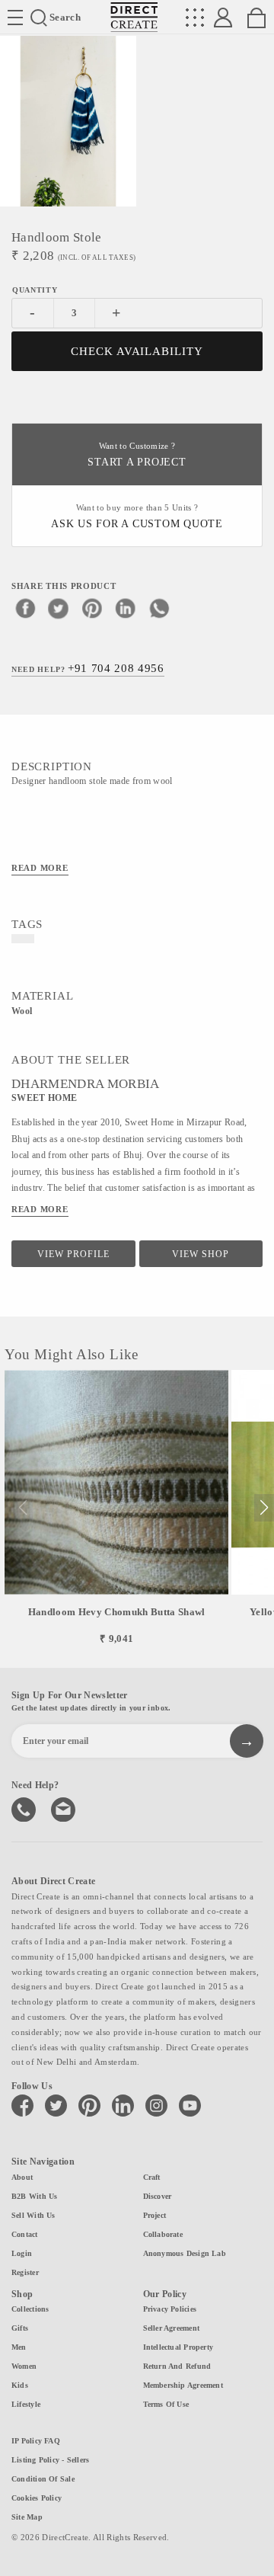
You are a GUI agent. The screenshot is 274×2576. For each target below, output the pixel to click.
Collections (30, 2309)
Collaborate (163, 2234)
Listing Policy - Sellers (50, 2460)
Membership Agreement (183, 2385)
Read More (40, 868)
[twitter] (59, 608)
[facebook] (25, 608)
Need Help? (88, 668)
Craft (152, 2177)
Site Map (27, 2517)
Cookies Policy (37, 2498)
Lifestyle (26, 2404)
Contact (25, 2234)
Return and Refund (177, 2366)
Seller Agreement (172, 2328)
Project (155, 2215)
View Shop (201, 1254)
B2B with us (34, 2196)
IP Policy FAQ (36, 2441)
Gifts (20, 2328)
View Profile (73, 1254)
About (22, 2177)
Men (19, 2347)
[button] (264, 1508)
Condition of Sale (43, 2479)
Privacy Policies (170, 2309)
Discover (158, 2196)
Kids (20, 2385)
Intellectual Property (178, 2347)
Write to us (65, 1808)
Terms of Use (166, 2404)
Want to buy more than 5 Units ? (137, 517)
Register (25, 2272)
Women (24, 2366)
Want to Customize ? (137, 455)
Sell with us (33, 2215)
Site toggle (15, 18)
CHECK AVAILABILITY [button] (137, 351)
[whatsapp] (159, 608)
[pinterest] (92, 608)
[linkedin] (126, 608)
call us (25, 1808)
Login (22, 2253)
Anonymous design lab (185, 2253)
